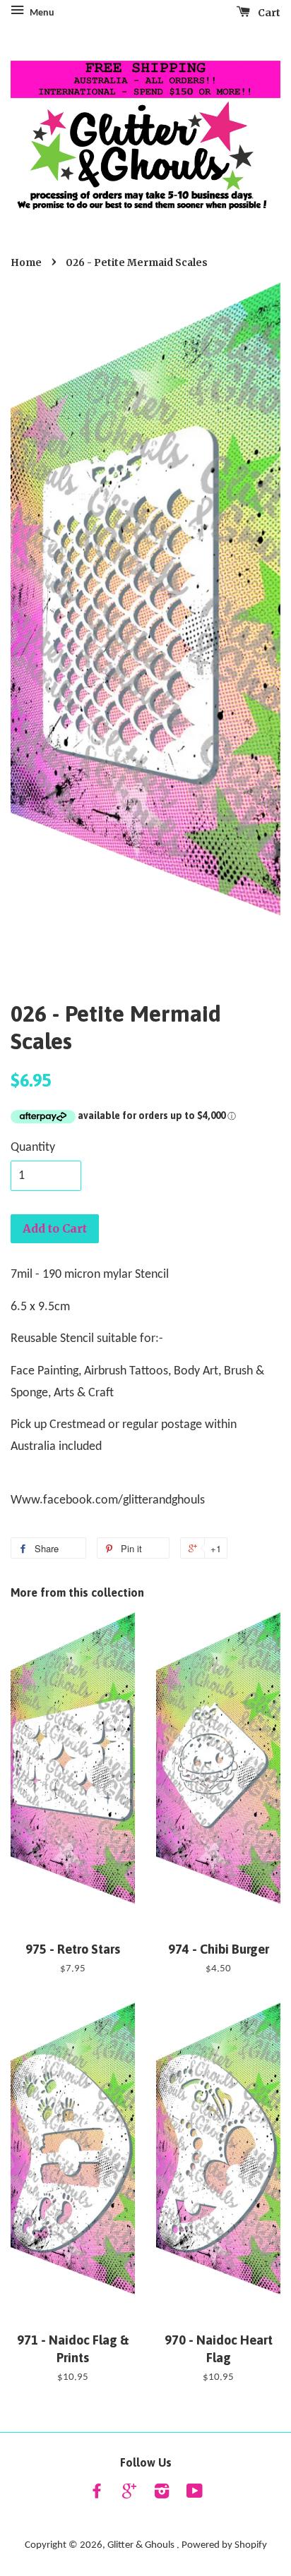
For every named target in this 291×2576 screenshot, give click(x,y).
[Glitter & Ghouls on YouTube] (195, 2495)
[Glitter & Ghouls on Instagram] (162, 2495)
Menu (41, 13)
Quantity (33, 1148)
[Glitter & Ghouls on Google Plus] (129, 2495)
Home (26, 263)
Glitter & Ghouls (142, 2545)
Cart (268, 13)
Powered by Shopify (224, 2545)
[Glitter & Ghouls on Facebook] (97, 2495)
